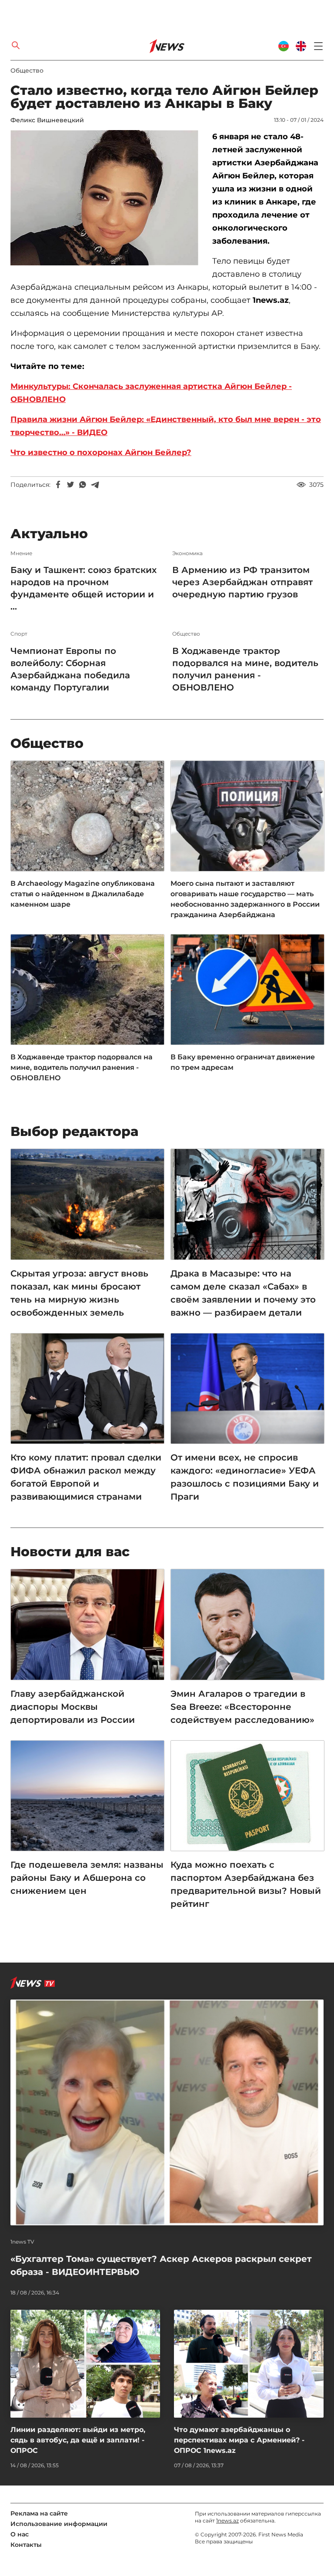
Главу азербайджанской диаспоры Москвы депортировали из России (73, 1707)
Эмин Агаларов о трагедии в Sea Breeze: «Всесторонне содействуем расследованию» (242, 1707)
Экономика (187, 553)
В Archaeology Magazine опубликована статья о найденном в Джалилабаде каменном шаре (83, 894)
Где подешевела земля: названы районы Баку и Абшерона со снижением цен (87, 1878)
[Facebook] (58, 485)
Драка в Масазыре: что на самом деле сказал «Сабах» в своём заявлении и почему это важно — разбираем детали (243, 1293)
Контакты (26, 2545)
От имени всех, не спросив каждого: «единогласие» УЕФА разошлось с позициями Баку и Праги (245, 1477)
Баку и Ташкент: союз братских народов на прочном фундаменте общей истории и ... (83, 588)
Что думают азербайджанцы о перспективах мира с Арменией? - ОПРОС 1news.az (239, 2440)
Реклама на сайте (39, 2513)
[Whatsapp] (83, 485)
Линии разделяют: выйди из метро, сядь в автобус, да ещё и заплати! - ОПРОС (78, 2440)
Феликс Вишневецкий (47, 120)
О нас (20, 2534)
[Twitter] (70, 485)
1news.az (227, 2521)
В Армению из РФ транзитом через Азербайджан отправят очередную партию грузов (242, 582)
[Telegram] (95, 485)
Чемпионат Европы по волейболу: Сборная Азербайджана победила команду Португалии (70, 669)
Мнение (21, 553)
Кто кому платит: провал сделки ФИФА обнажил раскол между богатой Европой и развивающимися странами (86, 1477)
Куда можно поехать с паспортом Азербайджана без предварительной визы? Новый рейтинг (246, 1884)
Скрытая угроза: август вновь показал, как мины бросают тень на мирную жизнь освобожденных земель (79, 1293)
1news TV (22, 2242)
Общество (27, 70)
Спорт (19, 634)
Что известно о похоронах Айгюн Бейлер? (101, 452)
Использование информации (59, 2524)
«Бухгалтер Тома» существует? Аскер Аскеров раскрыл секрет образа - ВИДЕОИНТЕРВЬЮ (161, 2265)
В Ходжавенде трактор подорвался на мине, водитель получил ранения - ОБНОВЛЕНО (245, 669)
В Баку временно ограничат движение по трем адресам (243, 1062)
